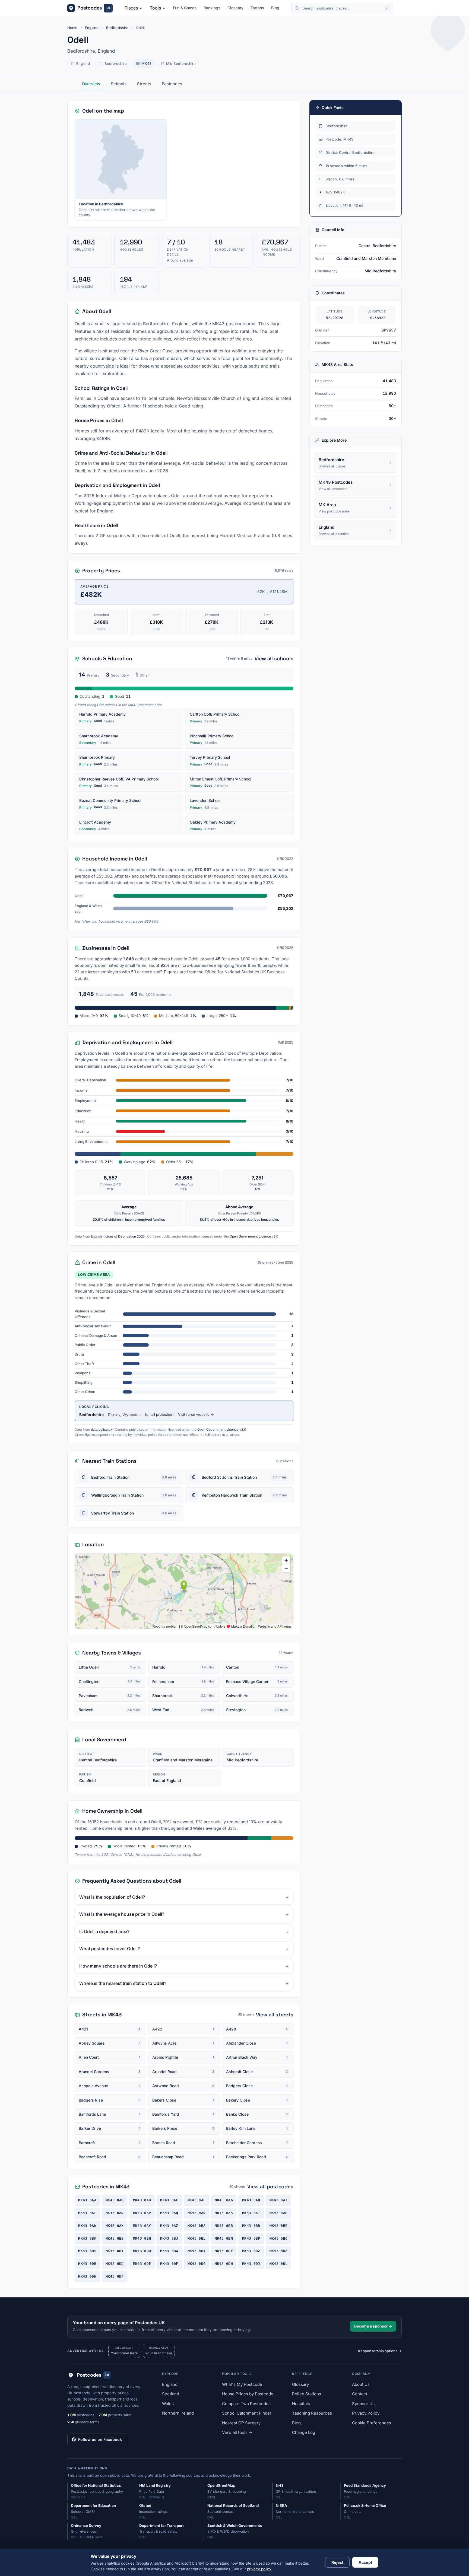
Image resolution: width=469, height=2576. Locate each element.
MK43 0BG (115, 2238)
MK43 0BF (87, 2238)
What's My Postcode (242, 2384)
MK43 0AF (197, 2200)
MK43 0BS (87, 2251)
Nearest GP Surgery (241, 2423)
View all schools (274, 659)
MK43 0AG (224, 2200)
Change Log (304, 2432)
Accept (365, 2562)
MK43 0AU (279, 2213)
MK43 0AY (142, 2226)
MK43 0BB (224, 2226)
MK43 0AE (169, 2200)
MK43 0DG (197, 2264)
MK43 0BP (251, 2238)
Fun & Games (185, 8)
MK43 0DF (169, 2264)
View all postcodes (270, 2187)
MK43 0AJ (279, 2200)
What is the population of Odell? (112, 1897)
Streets (144, 84)
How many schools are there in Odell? (118, 1966)
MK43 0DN (87, 2276)
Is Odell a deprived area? (104, 1931)
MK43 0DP (115, 2276)
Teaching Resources (312, 2413)
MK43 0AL (87, 2213)
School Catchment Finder (247, 2413)
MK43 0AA (87, 2200)
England (92, 28)
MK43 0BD (251, 2226)
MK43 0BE (279, 2226)
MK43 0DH (224, 2264)
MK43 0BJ (169, 2238)
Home (72, 28)
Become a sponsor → (373, 2326)
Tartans (257, 8)
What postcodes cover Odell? (110, 1949)
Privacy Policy (366, 2413)
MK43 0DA (279, 2251)
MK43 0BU (142, 2251)
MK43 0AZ (169, 2226)
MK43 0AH (251, 2200)
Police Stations (307, 2394)
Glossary (235, 8)
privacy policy (259, 2569)
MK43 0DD (115, 2264)
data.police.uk (102, 1429)
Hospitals (301, 2404)
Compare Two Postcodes (246, 2404)
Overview (91, 84)
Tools (155, 8)
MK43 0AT (251, 2213)
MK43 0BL (197, 2238)
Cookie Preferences (372, 2423)
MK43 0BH (142, 2238)
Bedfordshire (117, 28)
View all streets (275, 2015)
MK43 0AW (87, 2226)
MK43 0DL (279, 2264)
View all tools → (237, 2432)
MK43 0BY (224, 2251)
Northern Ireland (178, 2413)
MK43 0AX (115, 2226)
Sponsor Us (363, 2404)
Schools (119, 84)
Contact (360, 2394)
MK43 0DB (87, 2264)
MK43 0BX (197, 2251)
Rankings (212, 8)
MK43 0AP (142, 2213)
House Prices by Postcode (248, 2394)
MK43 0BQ (279, 2238)
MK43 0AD (142, 2200)
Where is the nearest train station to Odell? (123, 1983)
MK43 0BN (224, 2238)
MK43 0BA (197, 2226)
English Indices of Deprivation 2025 (118, 1236)
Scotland (171, 2394)
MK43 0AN (115, 2213)
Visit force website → (196, 1414)
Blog (275, 8)
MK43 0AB (115, 2200)
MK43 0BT (115, 2251)
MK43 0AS (224, 2213)
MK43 (146, 63)
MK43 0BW (169, 2251)
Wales (168, 2404)
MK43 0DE (142, 2264)
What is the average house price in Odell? (122, 1914)
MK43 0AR (197, 2213)
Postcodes (172, 84)
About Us (361, 2384)
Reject (337, 2562)
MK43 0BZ (251, 2251)
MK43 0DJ (251, 2264)
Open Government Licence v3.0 (254, 1236)
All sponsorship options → (380, 2351)
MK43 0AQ (169, 2213)
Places (131, 8)
